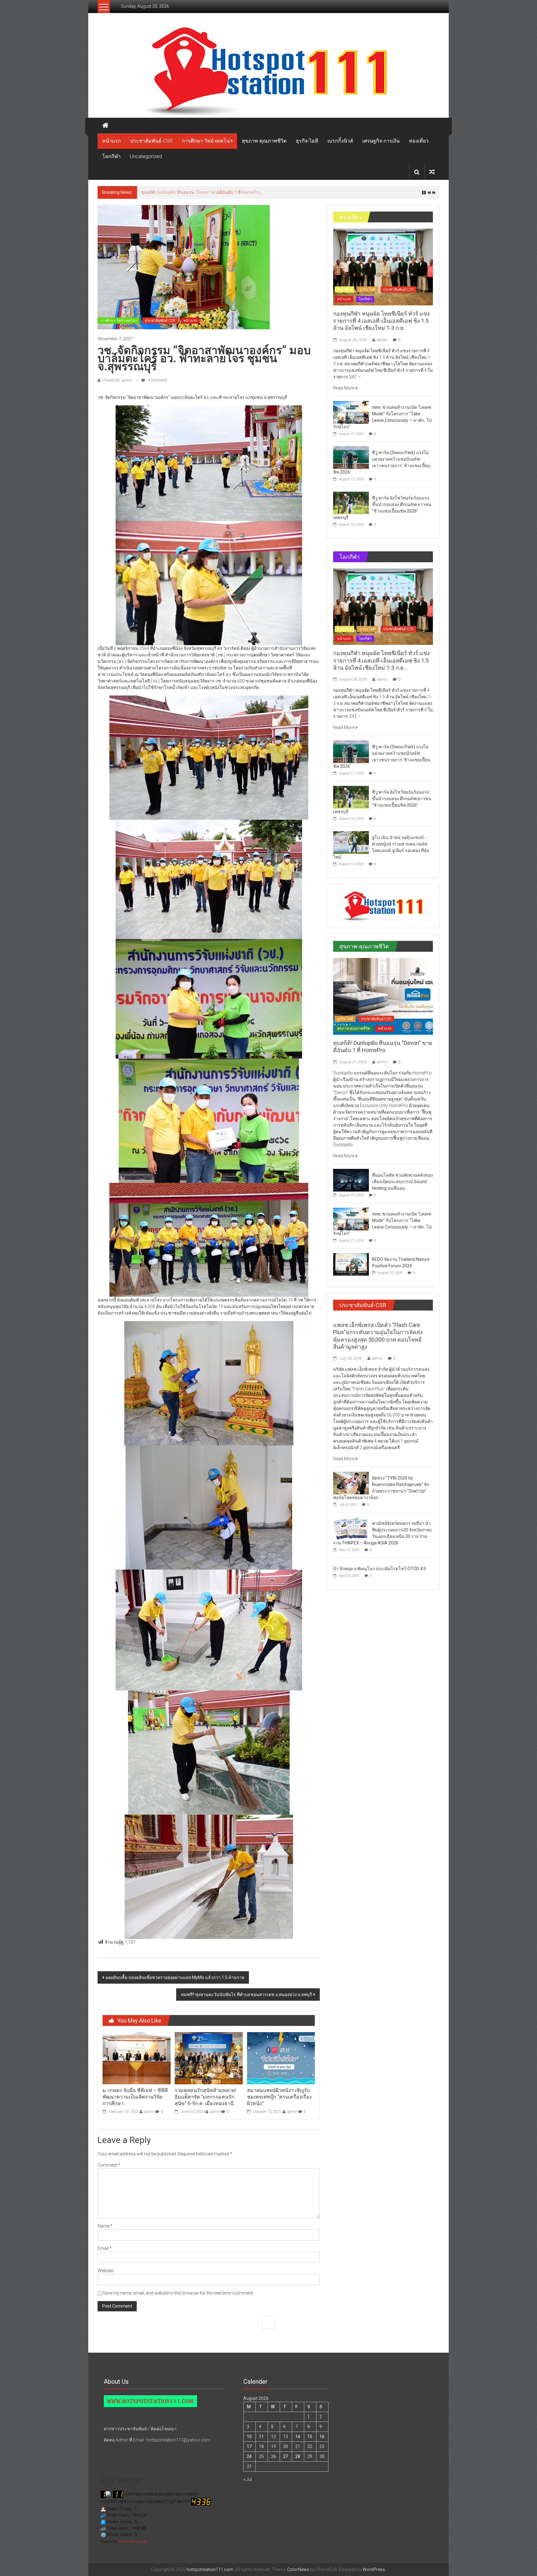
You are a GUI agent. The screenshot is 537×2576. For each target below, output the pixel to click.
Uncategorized (146, 156)
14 (298, 2437)
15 (310, 2437)
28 (298, 2456)
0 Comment (157, 380)
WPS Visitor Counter (133, 2542)
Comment (109, 2165)
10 (249, 2437)
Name (105, 2226)
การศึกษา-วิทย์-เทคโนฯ (207, 141)
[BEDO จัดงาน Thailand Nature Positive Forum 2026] (351, 1264)
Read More (344, 388)
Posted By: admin (117, 380)
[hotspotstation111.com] (268, 72)
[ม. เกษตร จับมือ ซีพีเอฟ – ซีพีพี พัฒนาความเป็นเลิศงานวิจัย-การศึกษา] (136, 2058)
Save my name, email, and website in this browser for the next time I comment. (178, 2293)
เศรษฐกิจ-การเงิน (381, 141)
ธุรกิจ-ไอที (307, 141)
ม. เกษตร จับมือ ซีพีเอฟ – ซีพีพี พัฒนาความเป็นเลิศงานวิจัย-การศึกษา (135, 2097)
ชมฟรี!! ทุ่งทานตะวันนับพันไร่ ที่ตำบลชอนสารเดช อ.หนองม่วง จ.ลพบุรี (246, 1995)
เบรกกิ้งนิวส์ (340, 141)
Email (105, 2248)
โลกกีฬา (111, 156)
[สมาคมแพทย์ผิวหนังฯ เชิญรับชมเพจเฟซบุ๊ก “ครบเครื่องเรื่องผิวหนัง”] (281, 2058)
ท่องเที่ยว (419, 141)
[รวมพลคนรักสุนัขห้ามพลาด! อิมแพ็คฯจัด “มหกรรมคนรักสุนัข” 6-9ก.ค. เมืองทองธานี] (209, 2058)
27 (286, 2456)
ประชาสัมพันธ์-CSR (151, 141)
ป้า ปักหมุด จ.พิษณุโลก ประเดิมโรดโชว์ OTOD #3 (379, 1569)
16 (322, 2437)
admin (149, 2112)
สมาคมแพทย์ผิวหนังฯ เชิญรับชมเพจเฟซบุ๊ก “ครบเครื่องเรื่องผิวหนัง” (279, 2097)
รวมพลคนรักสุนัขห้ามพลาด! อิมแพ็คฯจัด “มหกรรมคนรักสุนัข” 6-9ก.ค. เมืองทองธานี (206, 2097)
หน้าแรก (112, 141)
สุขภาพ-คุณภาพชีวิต (264, 141)
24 (249, 2456)
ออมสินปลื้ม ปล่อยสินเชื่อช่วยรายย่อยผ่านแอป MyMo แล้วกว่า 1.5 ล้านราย (175, 1977)
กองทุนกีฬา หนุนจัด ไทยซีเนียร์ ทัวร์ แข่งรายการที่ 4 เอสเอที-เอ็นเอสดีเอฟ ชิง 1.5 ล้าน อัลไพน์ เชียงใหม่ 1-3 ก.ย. (381, 321)
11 (261, 2437)
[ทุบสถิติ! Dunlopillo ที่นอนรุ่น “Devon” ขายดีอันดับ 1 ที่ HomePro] (383, 996)
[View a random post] (432, 172)
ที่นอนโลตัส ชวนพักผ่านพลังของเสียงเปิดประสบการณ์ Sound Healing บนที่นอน (216, 192)
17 (249, 2446)
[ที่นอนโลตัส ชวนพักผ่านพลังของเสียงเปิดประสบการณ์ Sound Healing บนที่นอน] (351, 1180)
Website (105, 2271)
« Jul (248, 2479)
